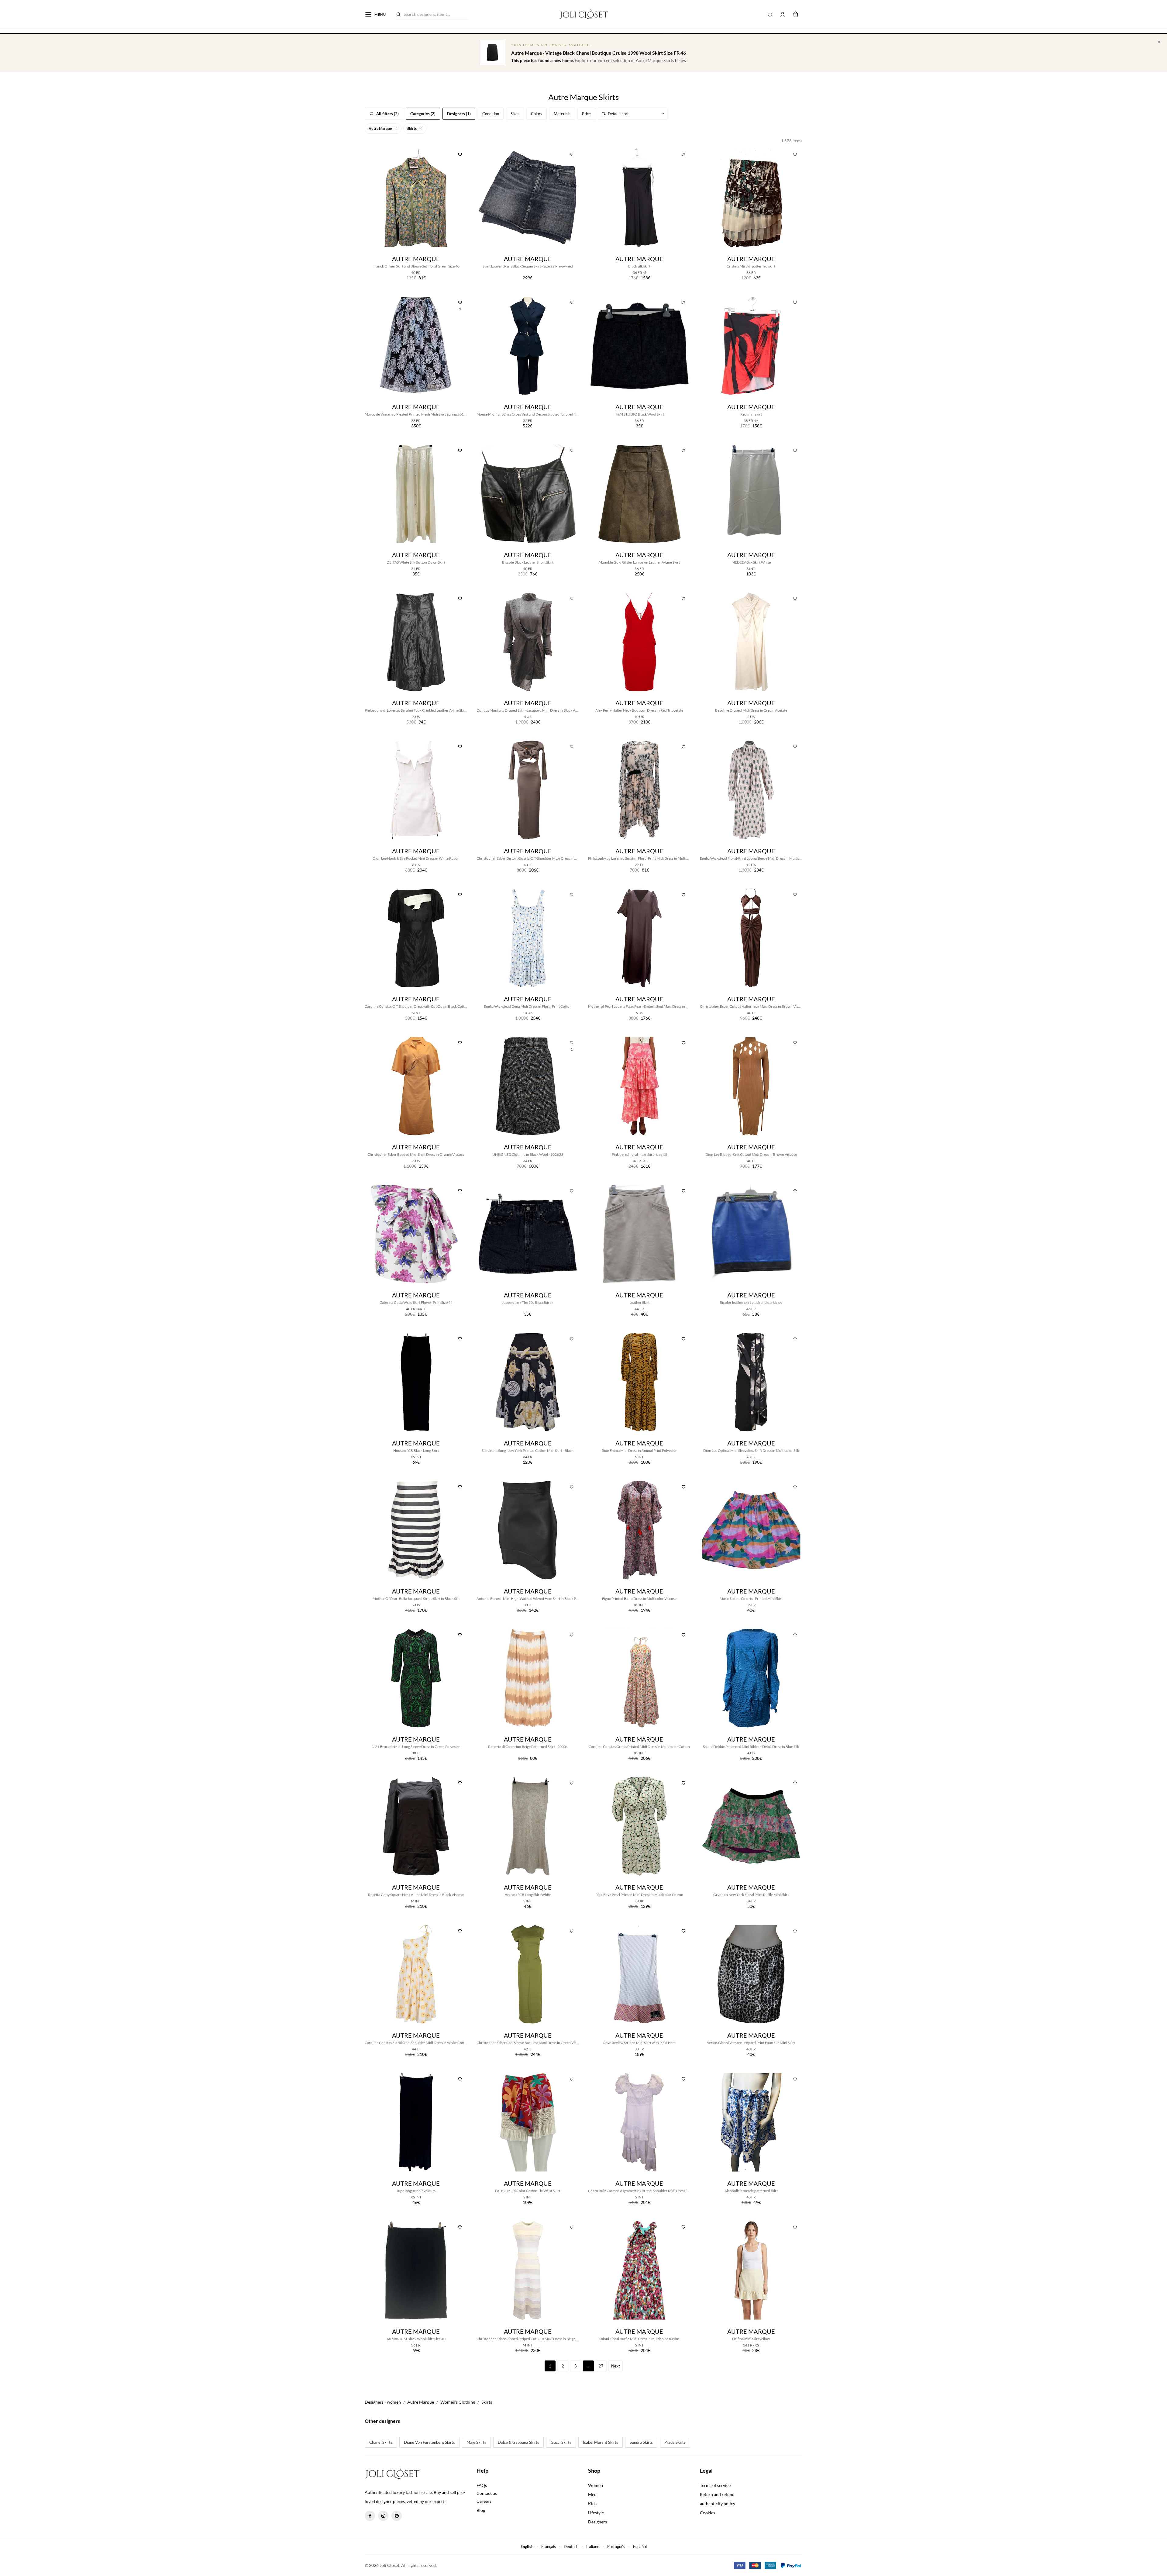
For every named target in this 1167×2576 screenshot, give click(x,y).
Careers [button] (484, 2501)
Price (586, 114)
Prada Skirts (675, 2442)
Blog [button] (481, 2510)
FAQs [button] (482, 2485)
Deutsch (571, 2547)
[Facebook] (370, 2516)
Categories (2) (423, 114)
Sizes (515, 114)
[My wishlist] (770, 14)
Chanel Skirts (381, 2442)
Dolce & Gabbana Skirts (518, 2442)
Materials (562, 114)
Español (640, 2547)
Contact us (487, 2493)
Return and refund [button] (717, 2494)
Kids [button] (592, 2503)
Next (616, 2366)
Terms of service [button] (715, 2485)
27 (601, 2366)
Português (616, 2547)
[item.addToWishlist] (460, 154)
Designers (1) (459, 114)
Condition (491, 114)
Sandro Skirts (641, 2442)
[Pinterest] (397, 2516)
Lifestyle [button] (596, 2513)
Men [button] (592, 2494)
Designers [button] (597, 2522)
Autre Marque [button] (380, 128)
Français (549, 2547)
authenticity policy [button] (718, 2503)
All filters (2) (387, 114)
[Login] (783, 14)
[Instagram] (383, 2516)
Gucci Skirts (561, 2442)
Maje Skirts (476, 2442)
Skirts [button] (412, 128)
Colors (537, 114)
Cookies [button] (707, 2513)
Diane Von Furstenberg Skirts (429, 2442)
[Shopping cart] (796, 14)
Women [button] (596, 2485)
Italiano (593, 2547)
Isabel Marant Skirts (601, 2442)
